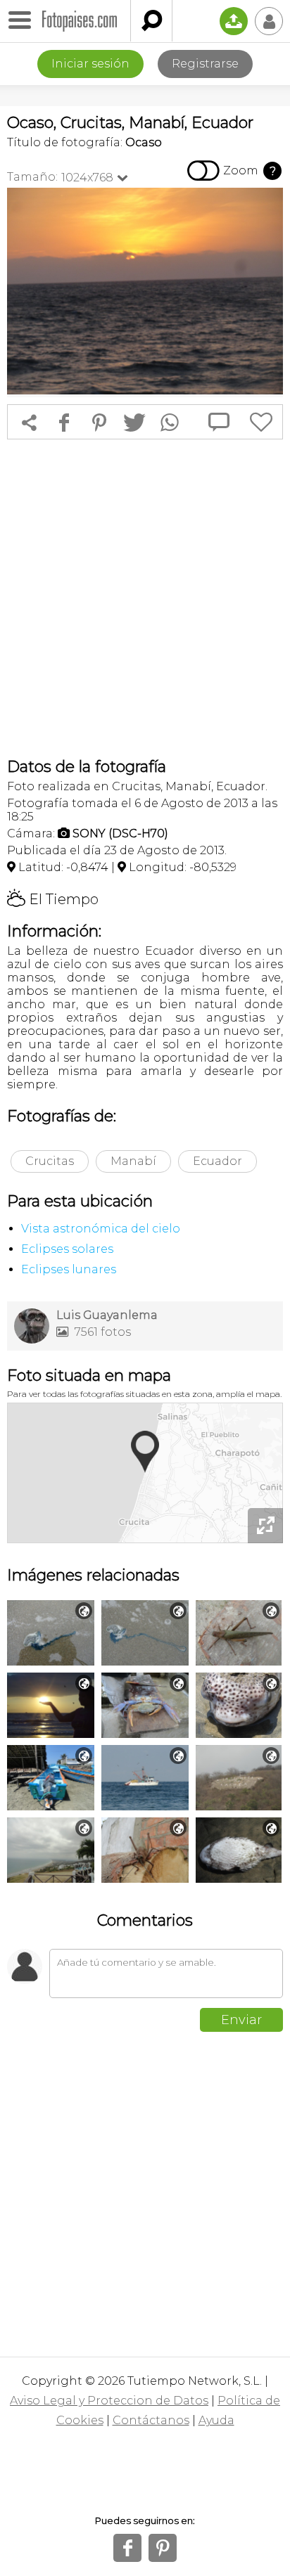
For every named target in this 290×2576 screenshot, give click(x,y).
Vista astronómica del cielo (101, 1229)
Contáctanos (151, 2420)
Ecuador (217, 1161)
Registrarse (205, 64)
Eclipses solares (67, 1249)
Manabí (133, 1161)
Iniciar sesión (90, 64)
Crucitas (50, 1161)
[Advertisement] (145, 598)
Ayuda (216, 2420)
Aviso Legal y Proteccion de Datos (109, 2401)
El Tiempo (53, 899)
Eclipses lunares (69, 1269)
